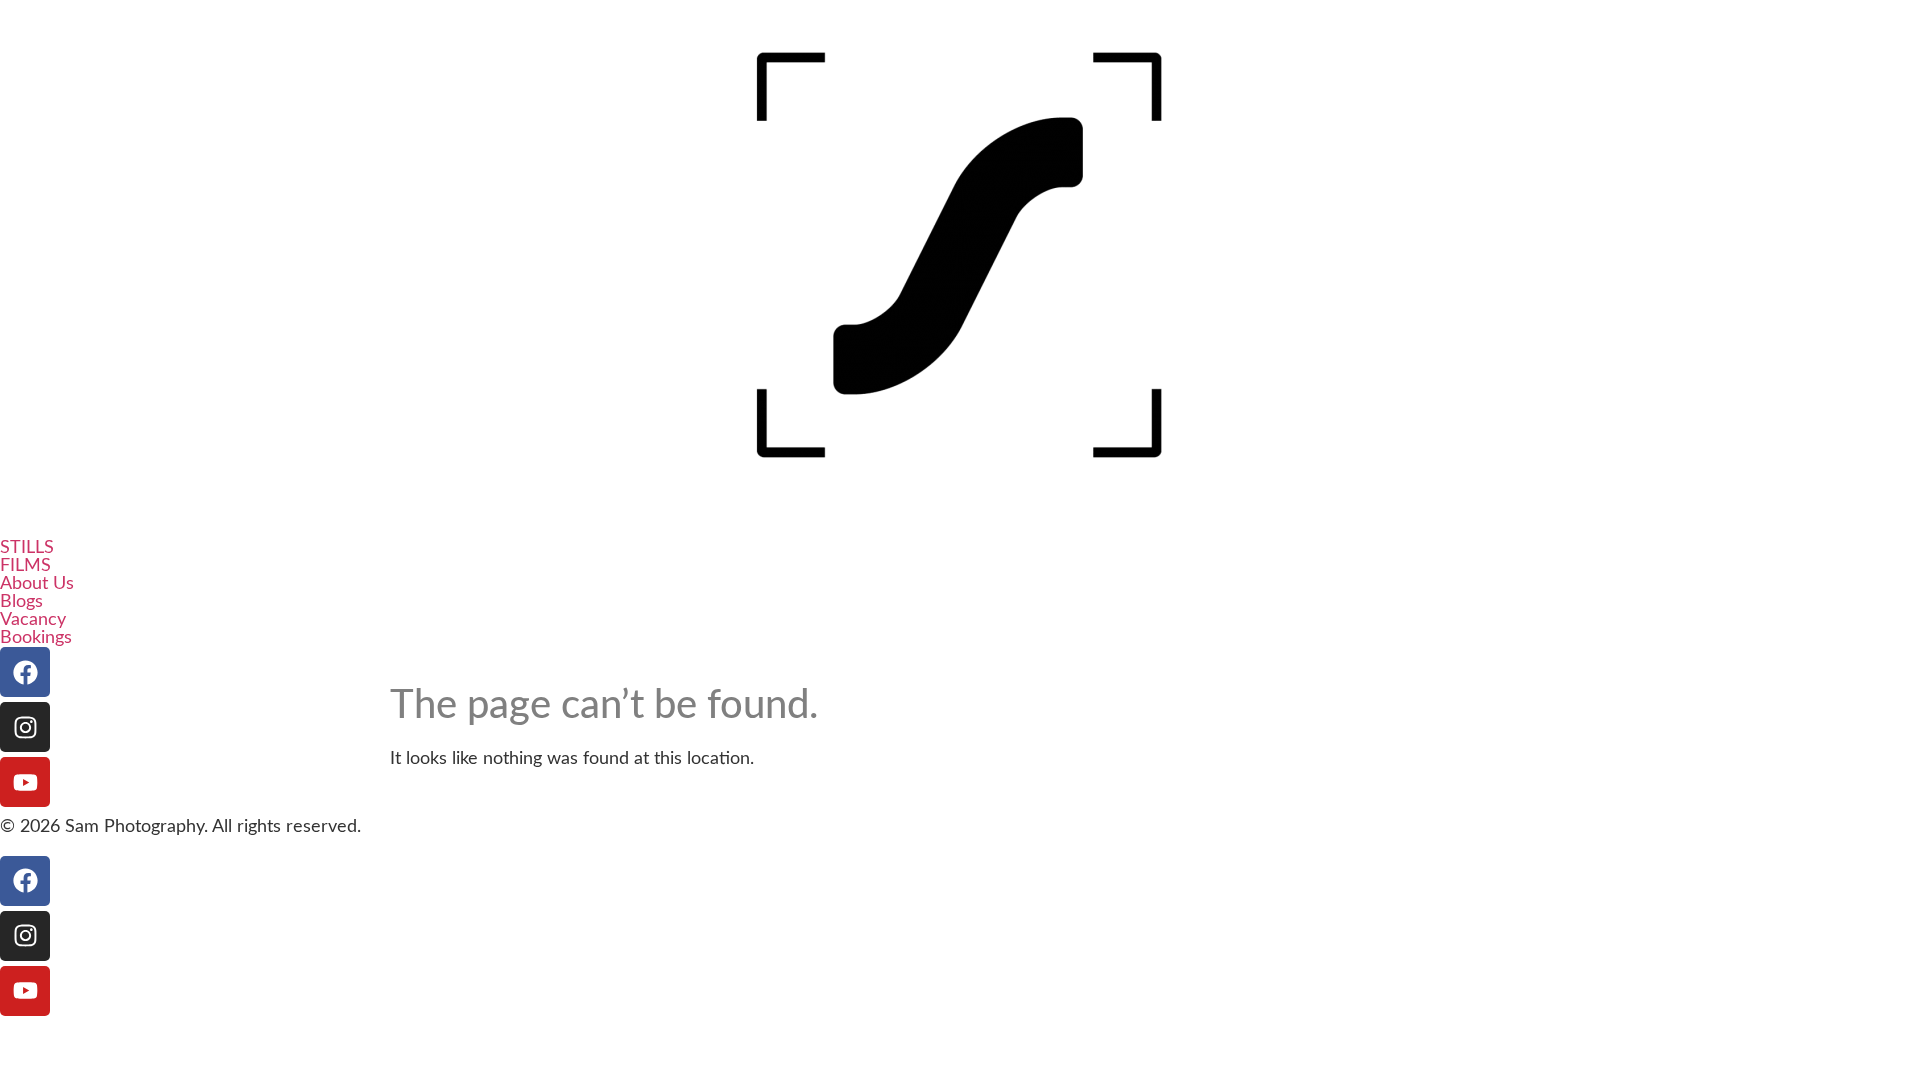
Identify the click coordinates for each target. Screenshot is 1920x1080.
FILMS (25, 566)
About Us (37, 584)
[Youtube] (25, 782)
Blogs (21, 602)
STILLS (27, 548)
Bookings (36, 638)
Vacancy (33, 620)
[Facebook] (25, 672)
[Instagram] (25, 727)
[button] (960, 548)
